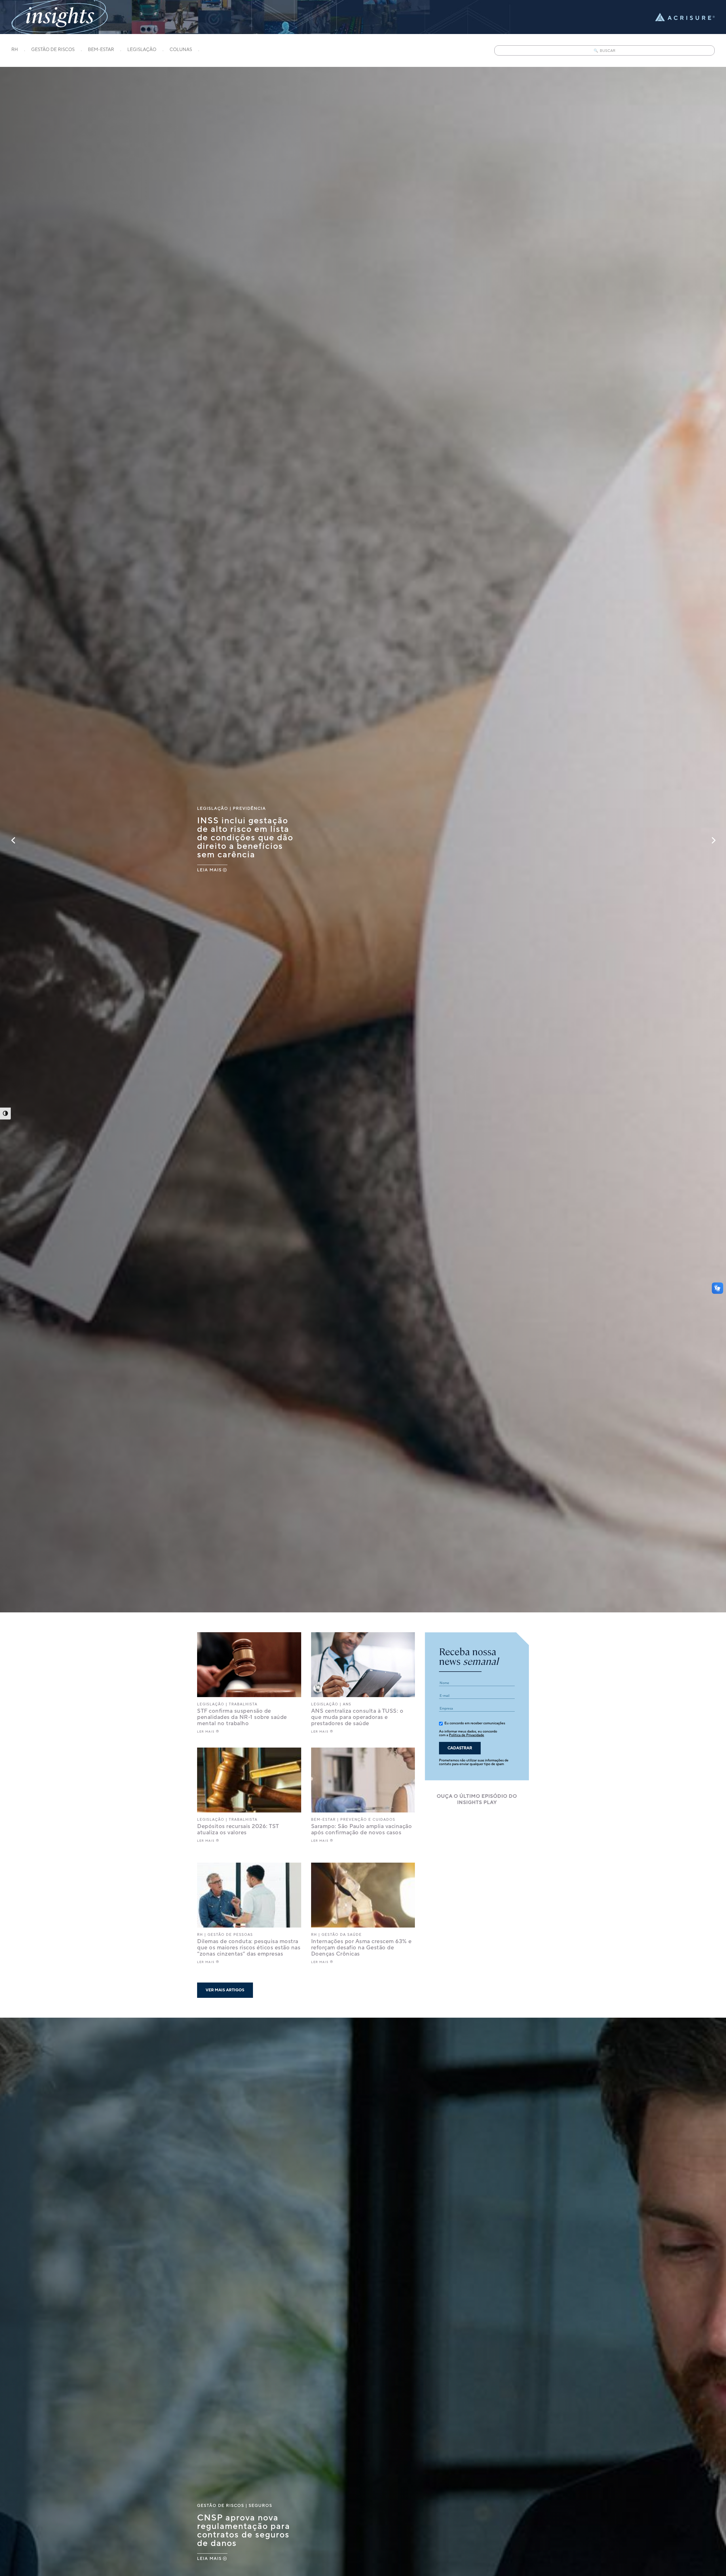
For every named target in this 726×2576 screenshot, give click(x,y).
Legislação (213, 808)
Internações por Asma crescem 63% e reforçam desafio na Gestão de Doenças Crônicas (361, 1948)
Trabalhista (243, 1704)
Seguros (260, 2506)
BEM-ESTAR (101, 50)
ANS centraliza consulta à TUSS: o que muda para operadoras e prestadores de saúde (357, 1717)
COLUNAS (181, 50)
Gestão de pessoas (230, 1935)
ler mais (206, 1732)
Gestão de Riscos (221, 2506)
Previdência (249, 808)
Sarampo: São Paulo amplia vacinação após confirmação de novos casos (362, 1829)
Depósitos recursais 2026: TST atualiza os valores (238, 1829)
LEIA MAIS (209, 870)
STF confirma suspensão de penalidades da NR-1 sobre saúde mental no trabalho (242, 1717)
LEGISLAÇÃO (142, 50)
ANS (347, 1704)
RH (15, 50)
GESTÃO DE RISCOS (53, 50)
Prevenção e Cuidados (368, 1820)
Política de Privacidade (467, 1735)
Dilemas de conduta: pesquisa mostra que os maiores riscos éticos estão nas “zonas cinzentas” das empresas (249, 1948)
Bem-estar (323, 1820)
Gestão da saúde (342, 1935)
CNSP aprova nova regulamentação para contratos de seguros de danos (244, 2531)
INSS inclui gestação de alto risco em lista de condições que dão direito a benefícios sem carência (245, 838)
